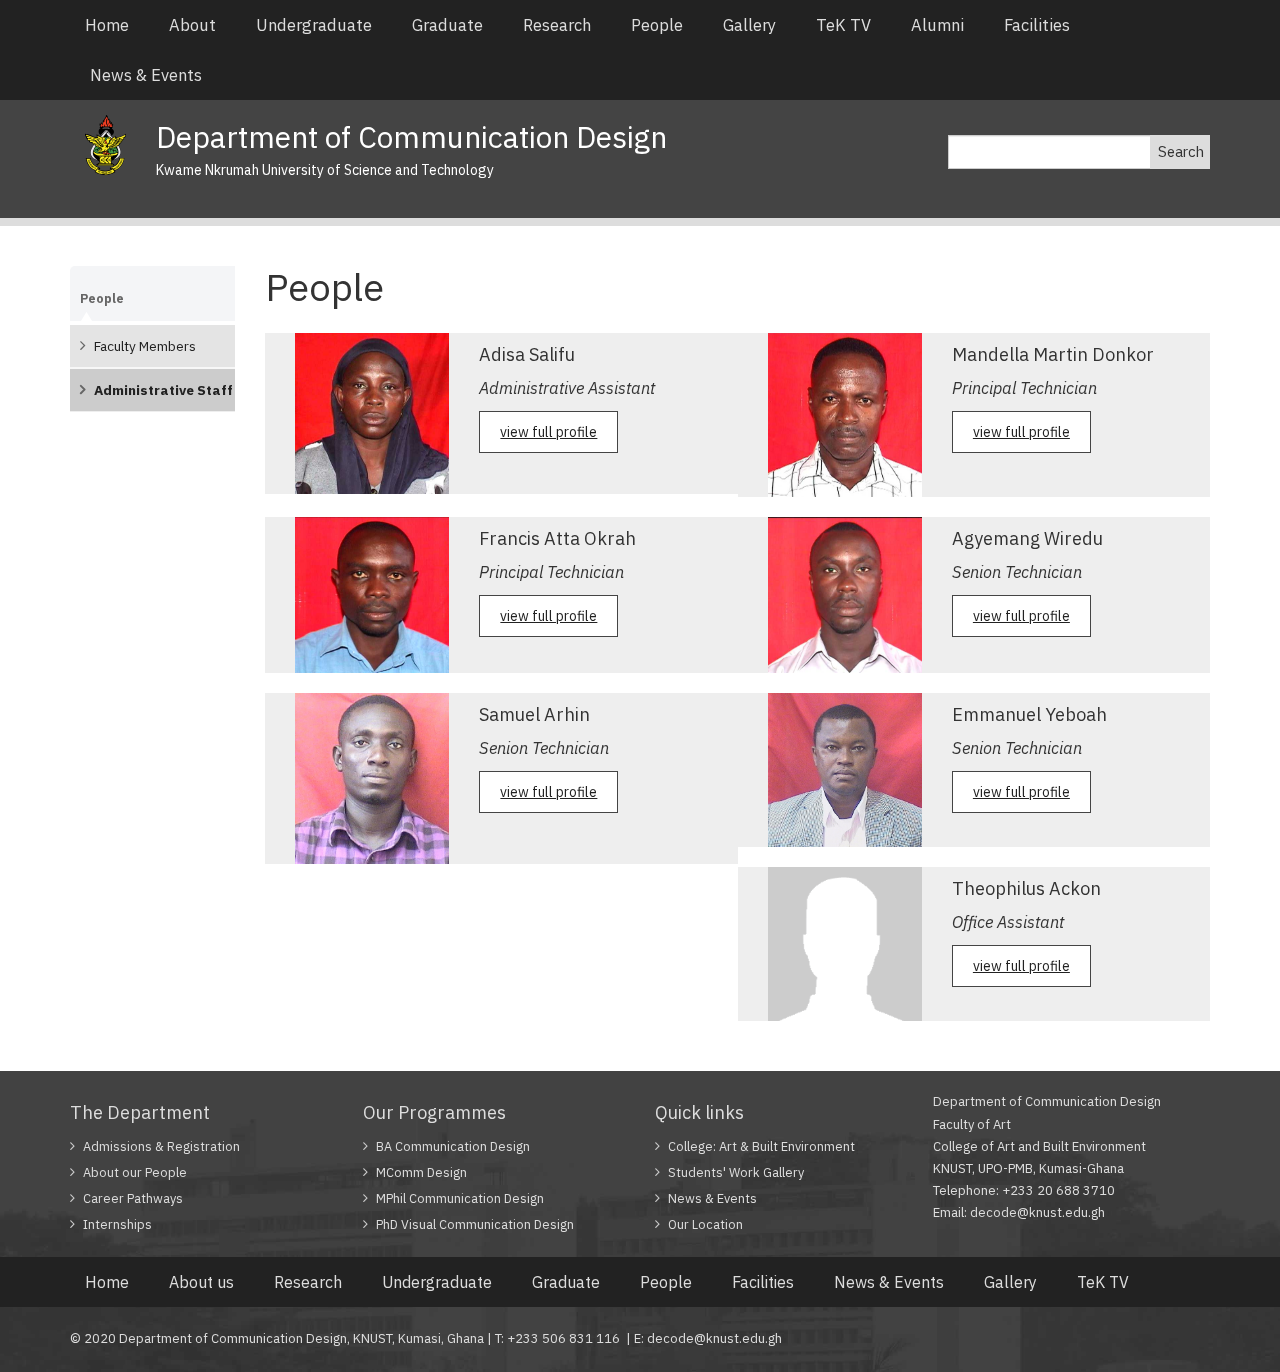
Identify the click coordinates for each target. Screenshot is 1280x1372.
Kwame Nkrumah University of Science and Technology (325, 170)
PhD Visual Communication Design (475, 1224)
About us (201, 1282)
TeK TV (843, 25)
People (657, 25)
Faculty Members (145, 346)
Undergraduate (314, 25)
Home (107, 25)
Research (557, 25)
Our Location (705, 1224)
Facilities (1037, 25)
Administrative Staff (163, 390)
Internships (117, 1224)
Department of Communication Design (411, 136)
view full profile (548, 432)
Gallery (749, 25)
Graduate (447, 25)
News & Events (146, 75)
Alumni (937, 25)
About (192, 25)
